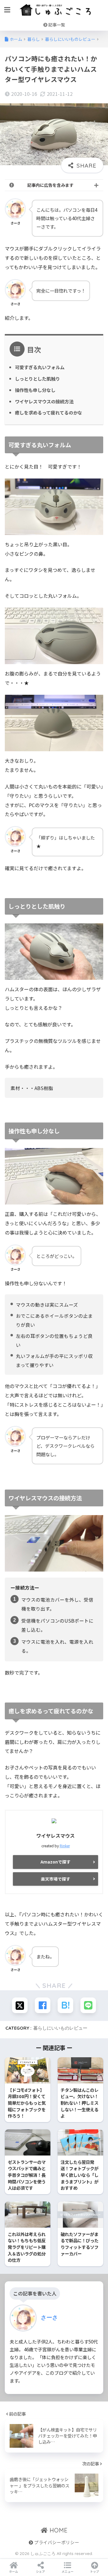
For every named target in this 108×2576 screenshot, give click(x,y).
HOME (58, 2530)
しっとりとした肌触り (37, 378)
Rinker (65, 1846)
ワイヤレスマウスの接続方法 (44, 401)
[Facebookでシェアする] (43, 2005)
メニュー (67, 2571)
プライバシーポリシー (56, 2542)
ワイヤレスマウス (55, 1836)
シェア (40, 2571)
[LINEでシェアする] (88, 2005)
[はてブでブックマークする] (65, 2005)
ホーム (13, 2571)
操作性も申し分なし (35, 390)
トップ (94, 2571)
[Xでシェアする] (20, 2005)
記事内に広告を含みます (50, 185)
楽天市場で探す (55, 1879)
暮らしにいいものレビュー (60, 2028)
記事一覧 (56, 25)
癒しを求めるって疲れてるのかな (49, 412)
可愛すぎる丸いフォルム (40, 367)
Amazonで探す (55, 1862)
